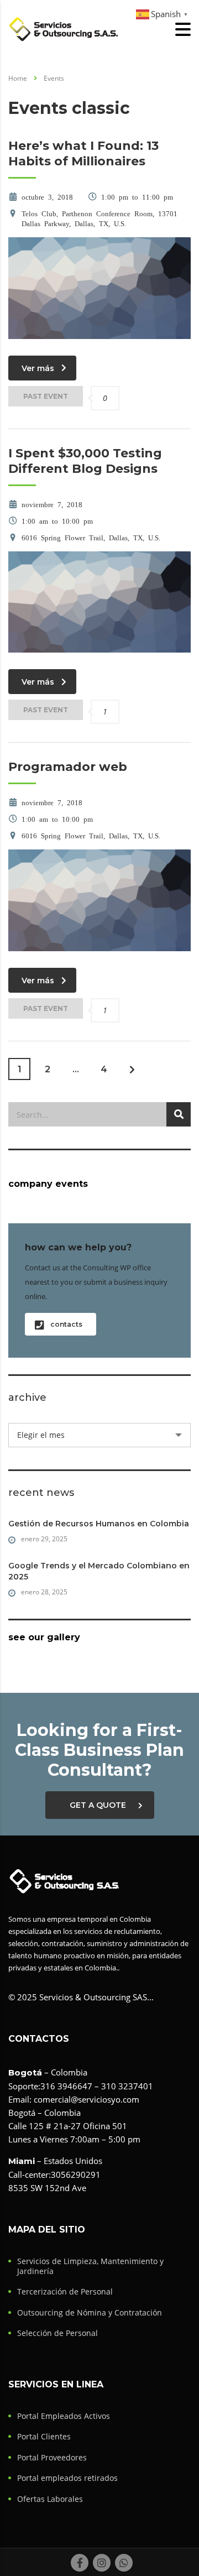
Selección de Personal (57, 2333)
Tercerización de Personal (65, 2292)
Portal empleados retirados (67, 2478)
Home (18, 78)
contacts (66, 1324)
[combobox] (99, 1435)
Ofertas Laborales (50, 2499)
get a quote (98, 1805)
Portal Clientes (44, 2437)
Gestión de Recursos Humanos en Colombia (99, 1524)
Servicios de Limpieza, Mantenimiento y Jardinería (90, 2266)
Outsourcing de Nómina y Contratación (90, 2313)
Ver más (38, 368)
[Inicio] (64, 28)
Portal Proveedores (52, 2458)
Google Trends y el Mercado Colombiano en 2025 (99, 1571)
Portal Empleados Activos (64, 2416)
